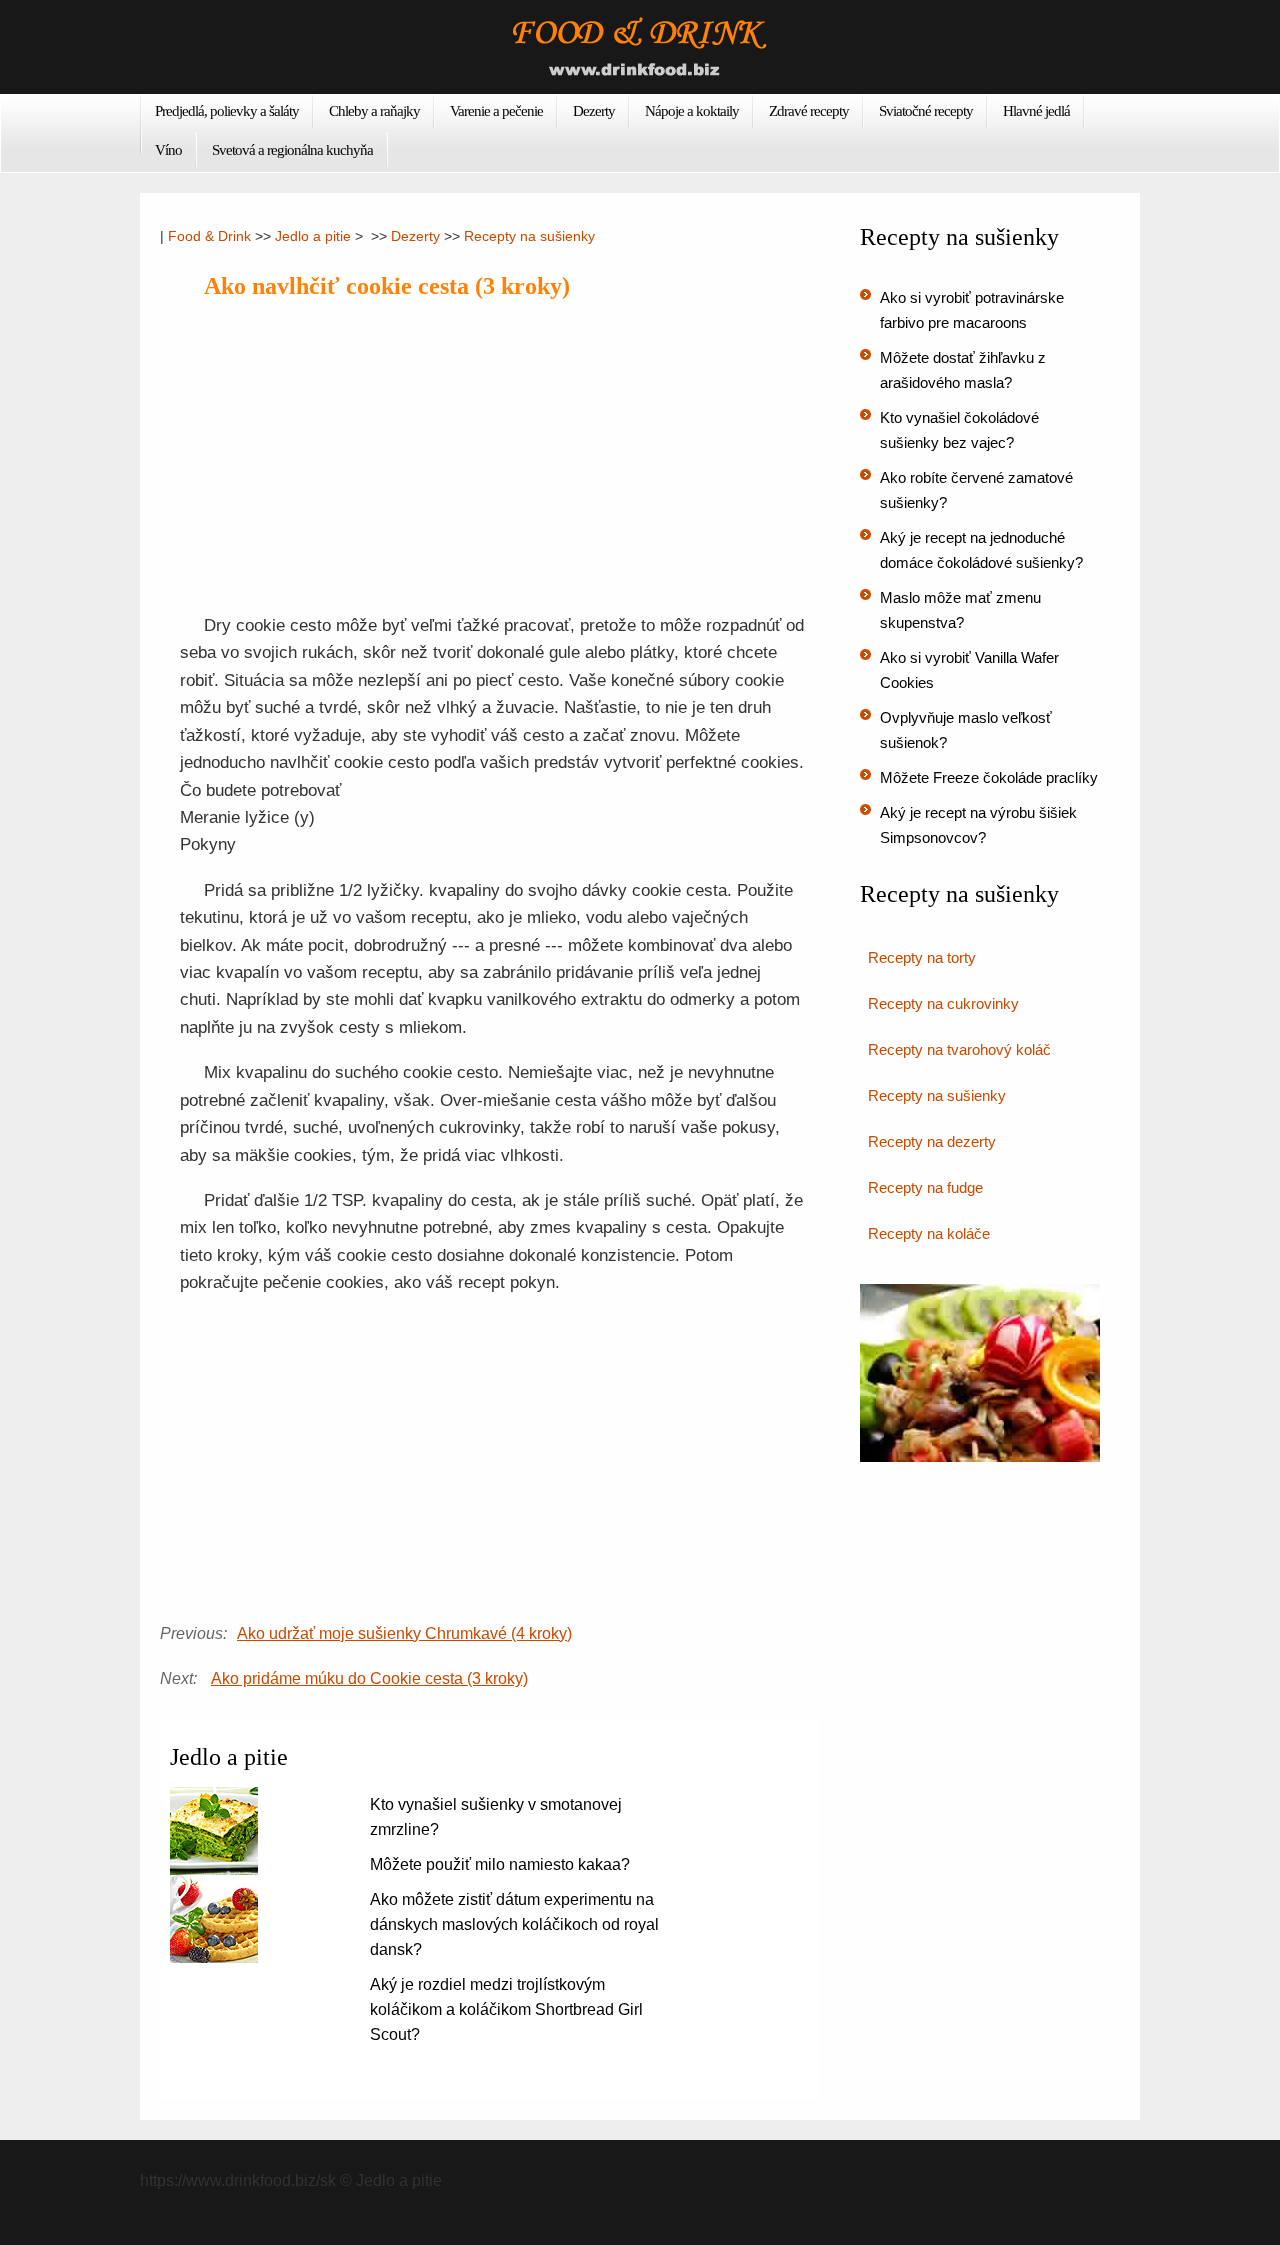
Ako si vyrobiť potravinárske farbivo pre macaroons (972, 310)
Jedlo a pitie (313, 236)
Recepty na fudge (925, 1187)
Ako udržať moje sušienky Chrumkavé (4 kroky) (404, 1633)
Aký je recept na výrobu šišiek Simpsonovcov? (978, 825)
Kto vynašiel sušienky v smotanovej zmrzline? (496, 1817)
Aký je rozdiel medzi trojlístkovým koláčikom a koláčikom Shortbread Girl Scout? (506, 2009)
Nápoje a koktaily (692, 111)
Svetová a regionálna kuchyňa (292, 150)
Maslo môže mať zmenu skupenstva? (960, 610)
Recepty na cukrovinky (943, 1003)
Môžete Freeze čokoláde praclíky (989, 777)
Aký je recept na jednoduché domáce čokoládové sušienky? (981, 550)
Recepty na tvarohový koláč (959, 1049)
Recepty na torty (922, 957)
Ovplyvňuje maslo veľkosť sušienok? (966, 730)
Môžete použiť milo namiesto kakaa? (500, 1864)
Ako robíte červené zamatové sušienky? (976, 490)
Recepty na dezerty (932, 1141)
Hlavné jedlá (1036, 111)
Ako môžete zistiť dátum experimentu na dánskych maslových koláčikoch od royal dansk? (514, 1924)
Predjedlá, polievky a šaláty (227, 111)
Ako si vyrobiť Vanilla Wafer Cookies (969, 670)
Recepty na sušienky (529, 236)
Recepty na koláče (929, 1233)
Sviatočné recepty (926, 111)
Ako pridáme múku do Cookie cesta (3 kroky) (369, 1678)
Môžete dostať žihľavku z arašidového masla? (963, 370)
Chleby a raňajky (374, 111)
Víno (168, 150)
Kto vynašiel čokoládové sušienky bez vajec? (959, 430)
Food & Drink (209, 236)
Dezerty (594, 111)
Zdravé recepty (809, 111)
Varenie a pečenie (496, 111)
